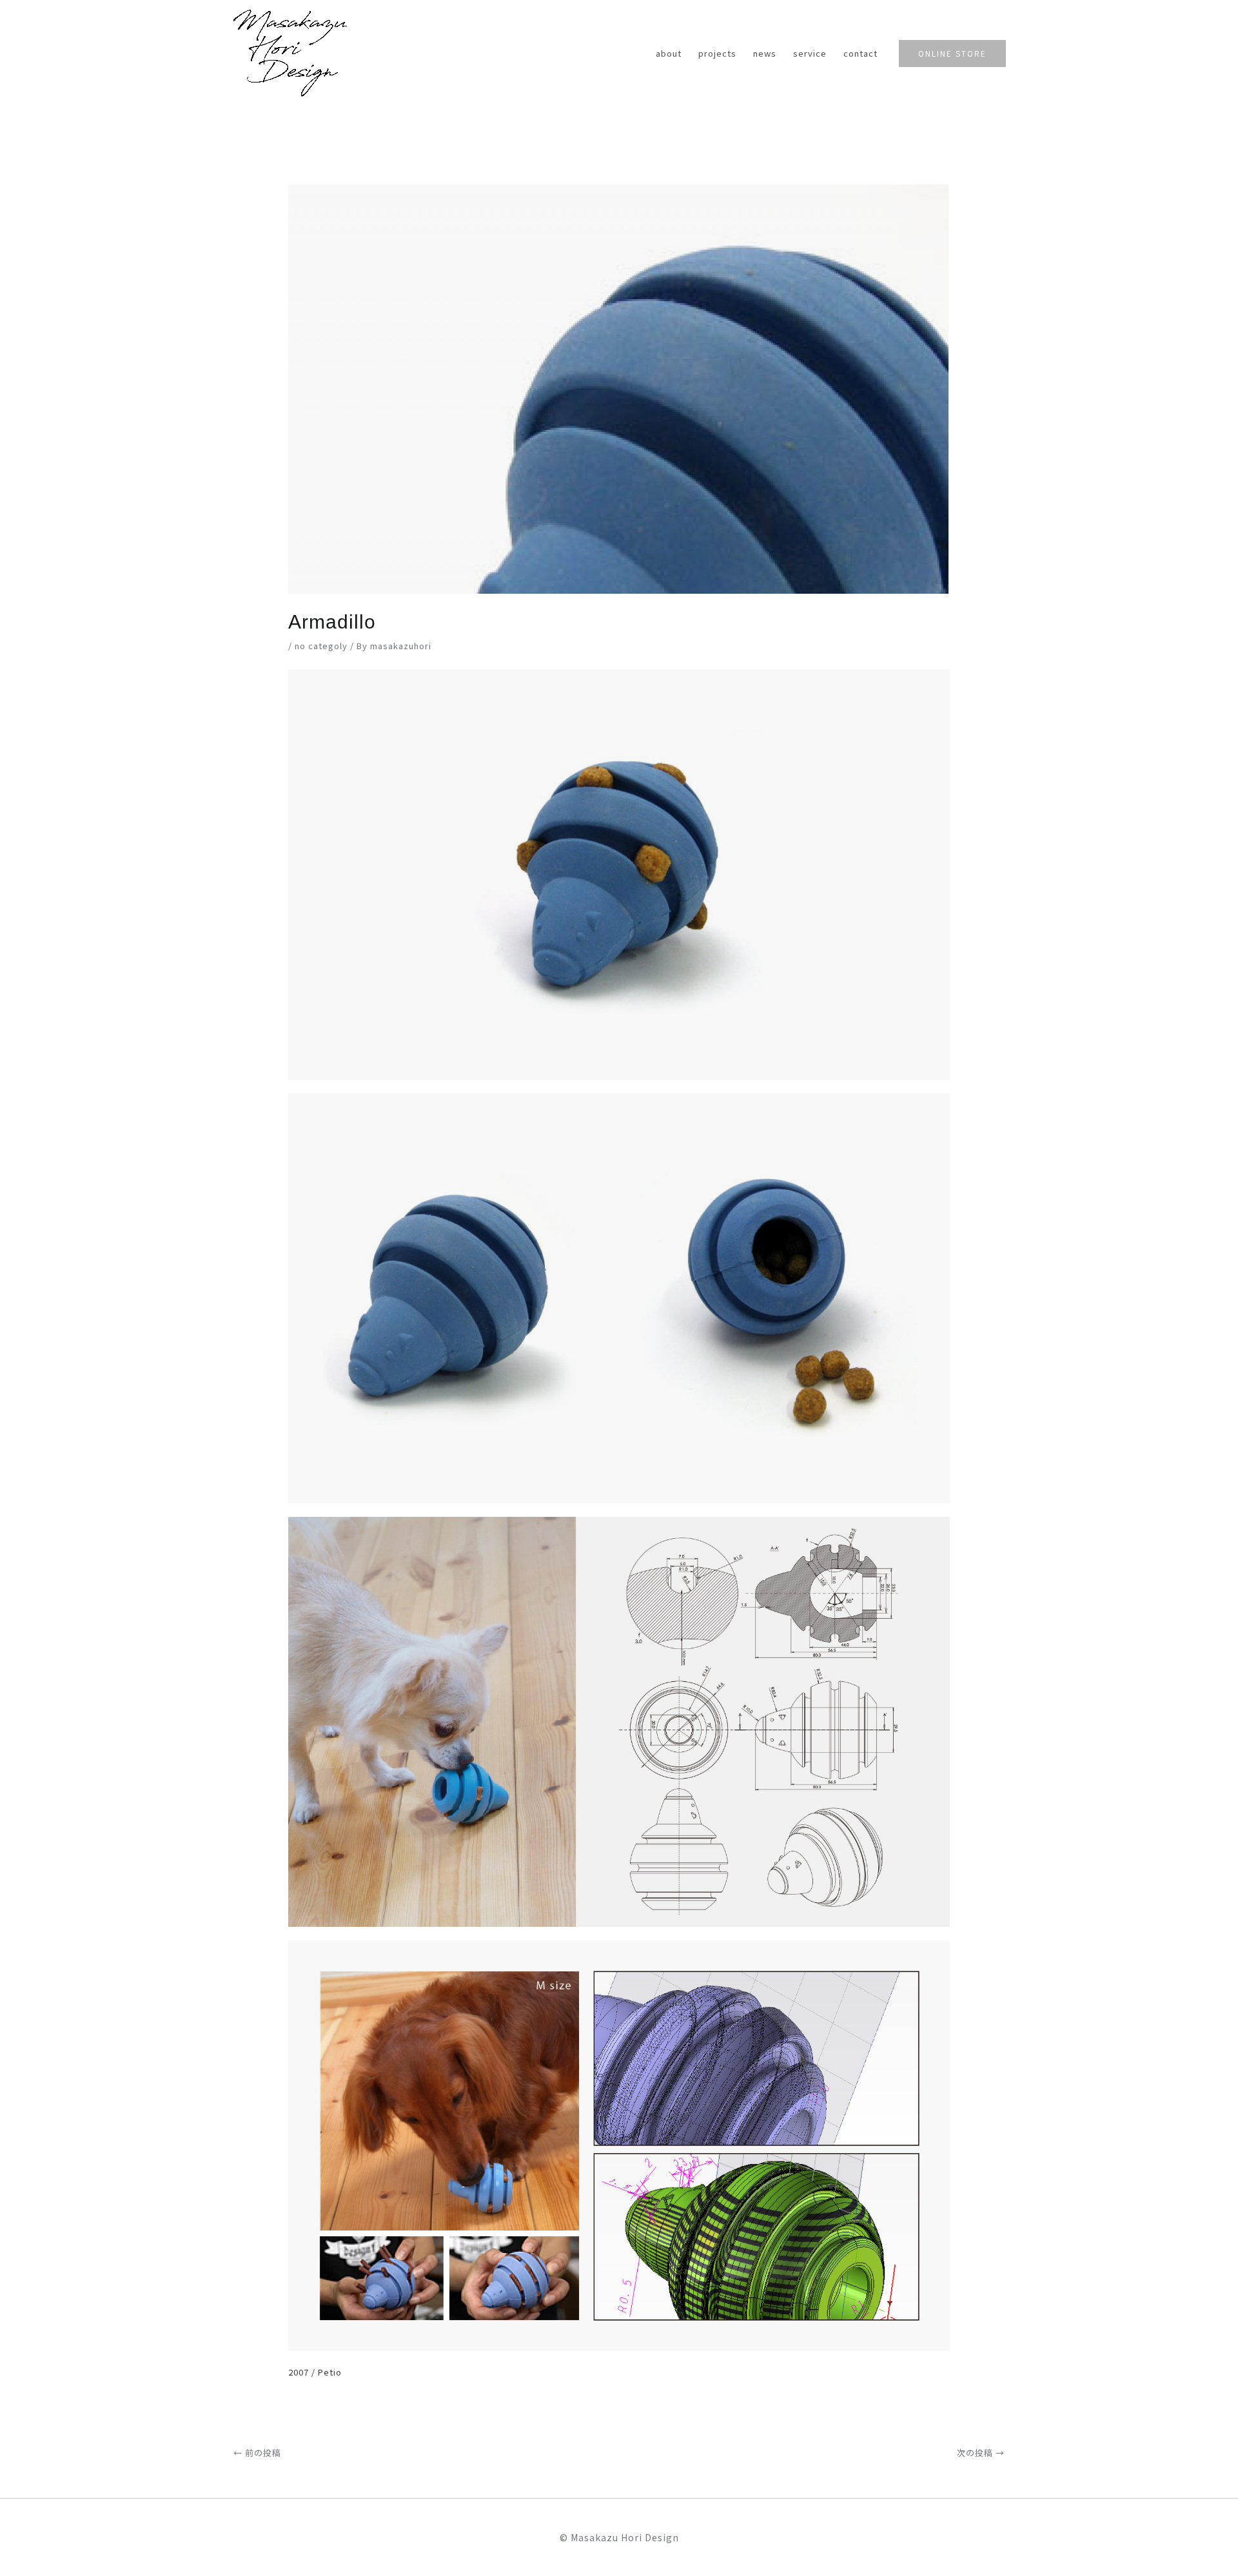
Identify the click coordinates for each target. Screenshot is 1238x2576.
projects (717, 53)
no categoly (321, 646)
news (765, 53)
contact (860, 53)
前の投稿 (257, 2453)
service (810, 53)
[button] (952, 54)
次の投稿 (981, 2453)
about (669, 53)
